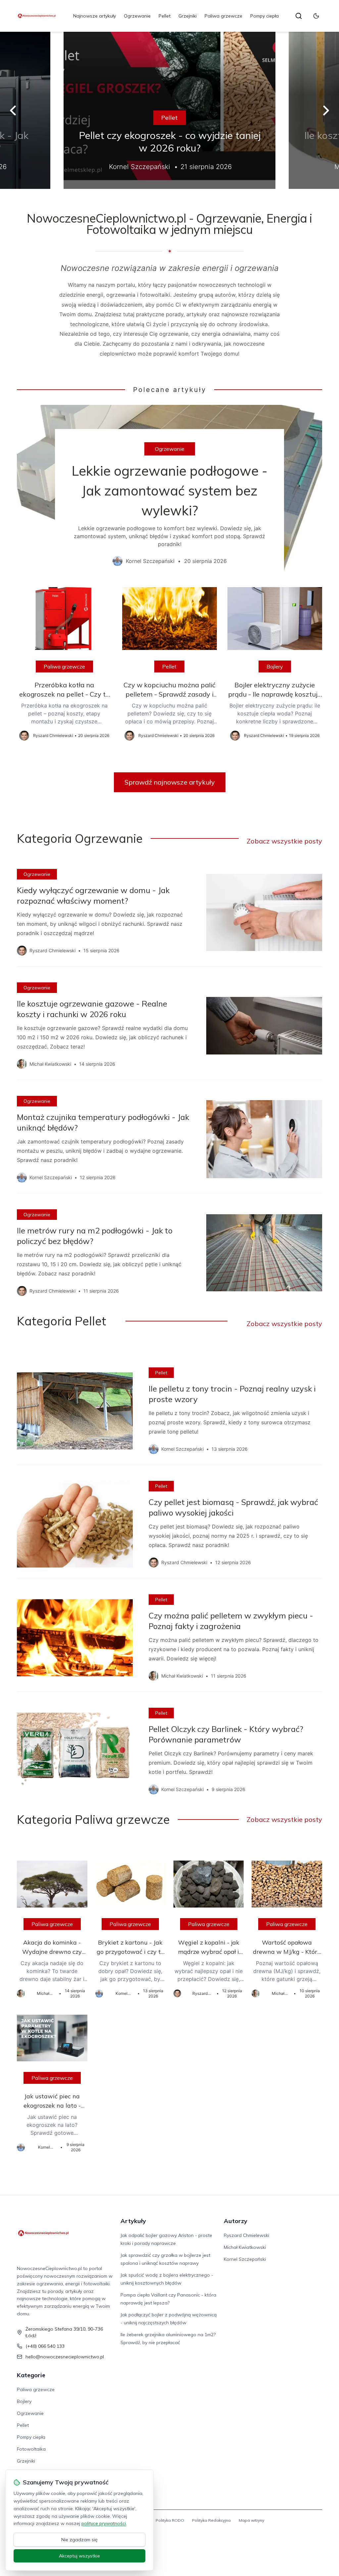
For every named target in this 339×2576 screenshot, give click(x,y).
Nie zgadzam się (79, 2540)
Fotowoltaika (31, 2449)
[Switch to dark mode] (316, 16)
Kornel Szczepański (245, 2259)
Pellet (165, 16)
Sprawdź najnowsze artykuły (170, 782)
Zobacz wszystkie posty (284, 841)
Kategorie (31, 2375)
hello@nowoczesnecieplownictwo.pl (65, 2357)
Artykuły (133, 2221)
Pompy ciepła (265, 16)
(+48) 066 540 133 (45, 2346)
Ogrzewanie (137, 16)
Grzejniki (188, 16)
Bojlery (275, 666)
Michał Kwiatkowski (245, 2247)
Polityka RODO (170, 2520)
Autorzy (236, 2221)
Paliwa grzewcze (223, 16)
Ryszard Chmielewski (246, 2235)
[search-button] (299, 16)
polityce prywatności (104, 2523)
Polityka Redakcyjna (211, 2520)
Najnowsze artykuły (95, 16)
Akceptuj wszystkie (79, 2556)
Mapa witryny (251, 2520)
